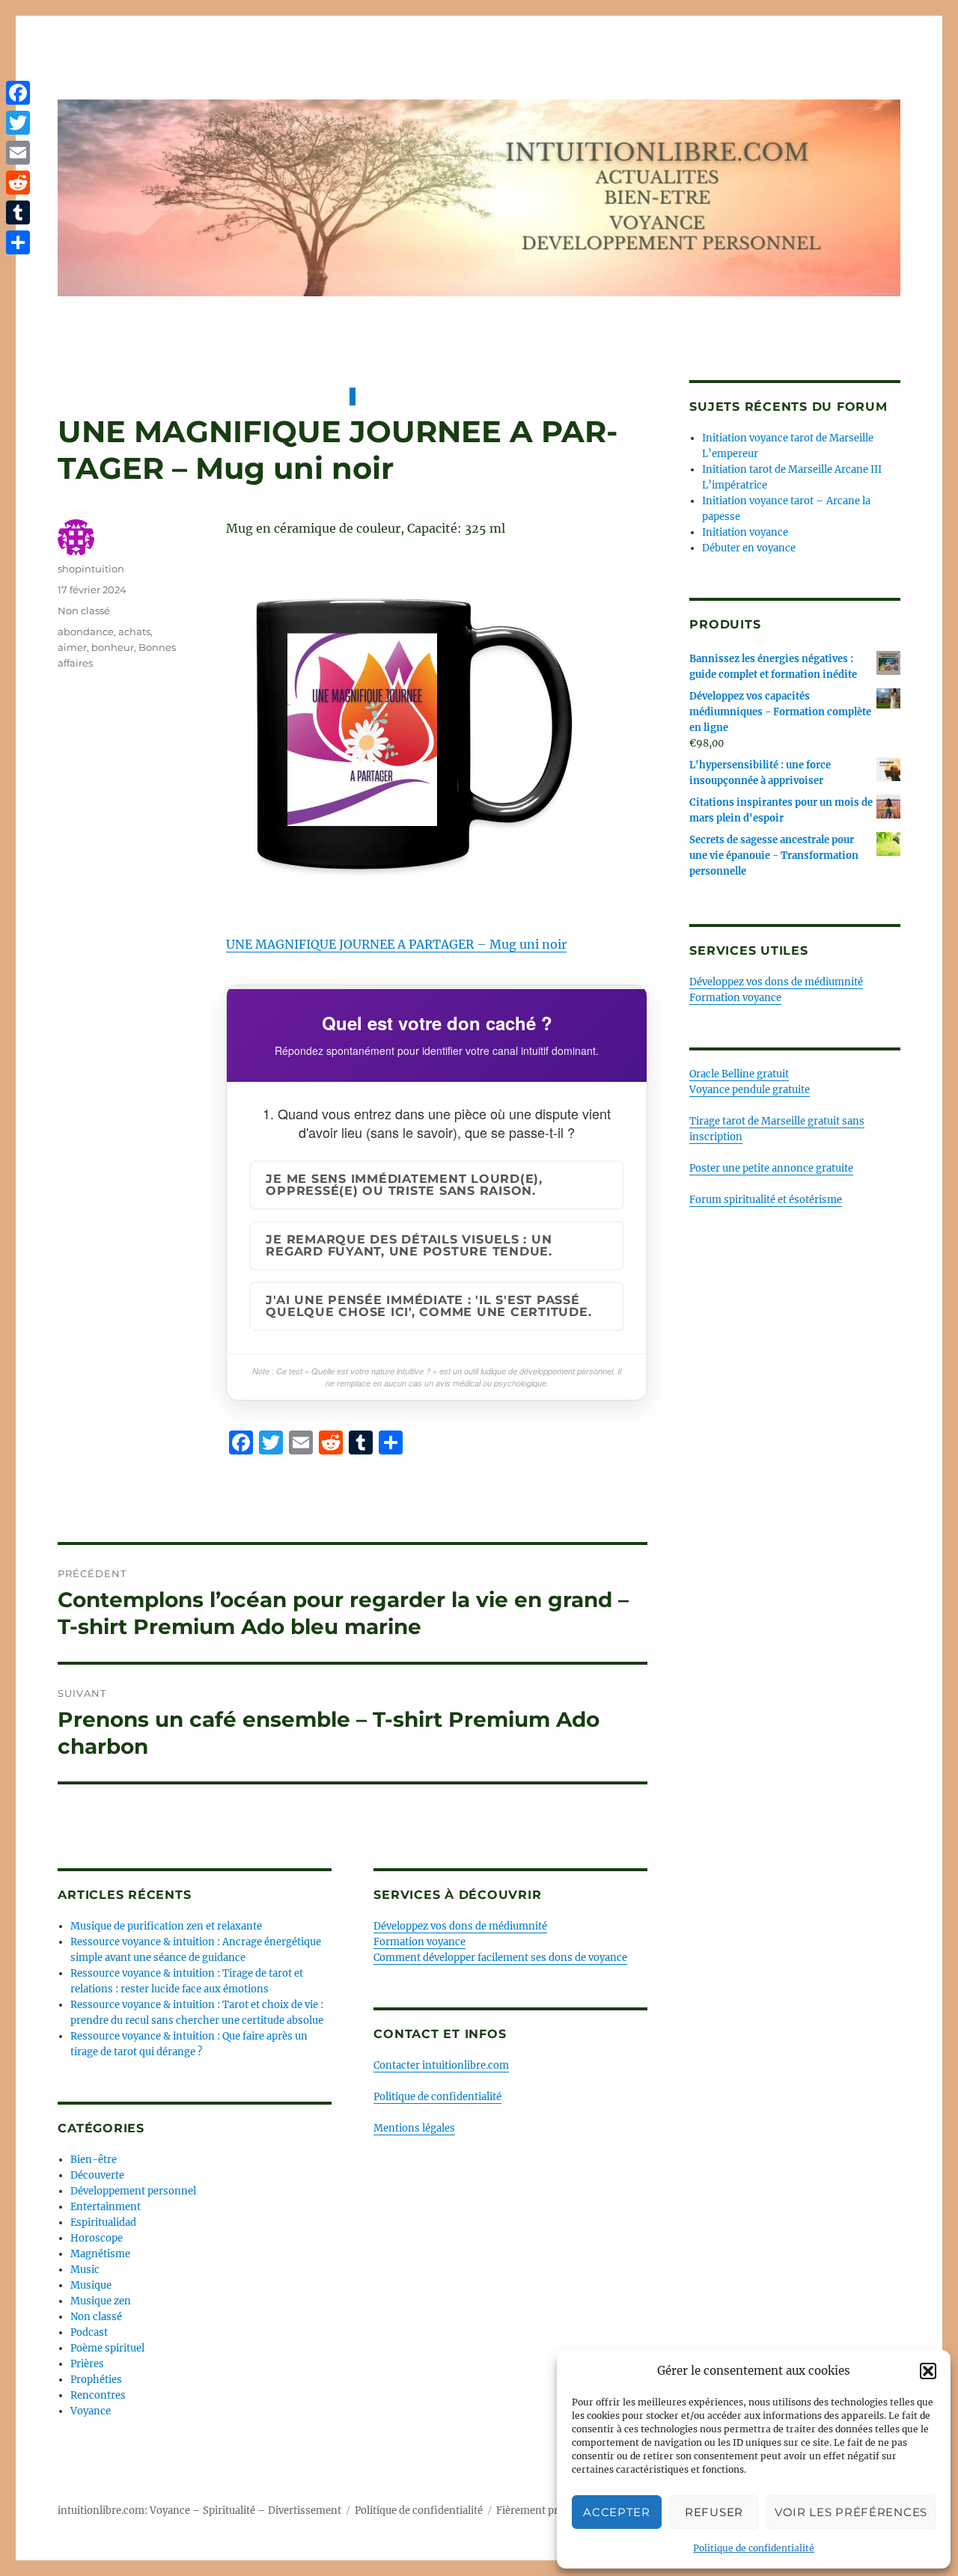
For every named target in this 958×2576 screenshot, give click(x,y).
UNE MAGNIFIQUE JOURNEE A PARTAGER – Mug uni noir (396, 944)
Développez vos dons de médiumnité (460, 1926)
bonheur (113, 647)
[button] (928, 2371)
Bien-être (94, 2160)
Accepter (617, 2512)
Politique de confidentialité (754, 2548)
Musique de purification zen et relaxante (166, 1926)
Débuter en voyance (749, 548)
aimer (72, 647)
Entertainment (106, 2207)
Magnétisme (100, 2254)
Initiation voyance (745, 532)
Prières (87, 2364)
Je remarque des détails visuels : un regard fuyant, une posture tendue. (409, 1245)
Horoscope (97, 2238)
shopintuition (91, 569)
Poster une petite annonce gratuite (771, 1168)
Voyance (91, 2411)
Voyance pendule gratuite (750, 1090)
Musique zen (101, 2301)
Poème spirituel (107, 2348)
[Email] (18, 153)
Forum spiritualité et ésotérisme (766, 1200)
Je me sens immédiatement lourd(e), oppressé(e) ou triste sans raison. (404, 1185)
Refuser (714, 2512)
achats (134, 631)
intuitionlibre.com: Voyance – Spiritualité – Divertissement (199, 2511)
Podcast (89, 2332)
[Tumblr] (18, 212)
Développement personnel (133, 2191)
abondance (86, 631)
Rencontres (98, 2395)
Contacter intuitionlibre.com (441, 2065)
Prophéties (96, 2380)
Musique (91, 2285)
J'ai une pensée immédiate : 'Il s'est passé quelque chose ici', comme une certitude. (428, 1306)
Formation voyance (419, 1942)
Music (85, 2270)
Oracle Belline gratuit (739, 1074)
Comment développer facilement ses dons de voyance (500, 1958)
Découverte (97, 2175)
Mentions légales (414, 2128)
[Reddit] (18, 183)
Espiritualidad (103, 2222)
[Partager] (18, 242)
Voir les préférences (851, 2512)
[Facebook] (18, 93)
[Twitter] (18, 123)
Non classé (84, 611)
